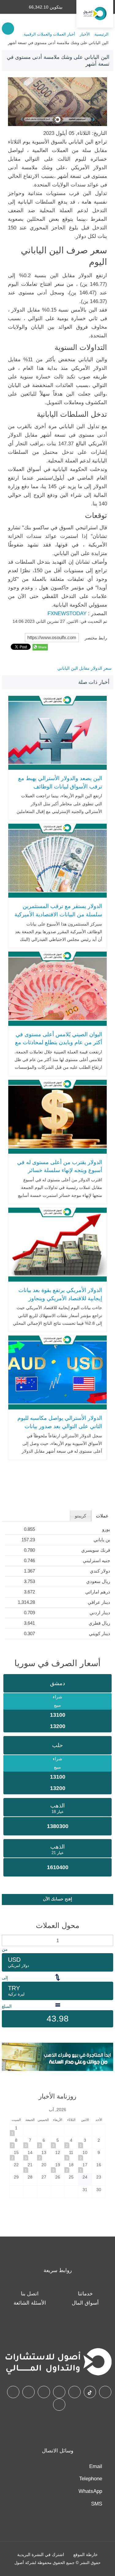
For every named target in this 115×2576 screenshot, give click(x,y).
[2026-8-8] (17, 2143)
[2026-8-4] (71, 2143)
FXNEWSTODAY (67, 613)
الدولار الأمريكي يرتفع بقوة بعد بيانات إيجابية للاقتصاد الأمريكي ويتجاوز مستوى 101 (60, 1298)
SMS (97, 2504)
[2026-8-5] (58, 2143)
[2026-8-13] (44, 2155)
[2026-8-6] (44, 2143)
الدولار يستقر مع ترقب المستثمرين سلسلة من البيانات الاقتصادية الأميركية (58, 910)
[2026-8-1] (17, 2130)
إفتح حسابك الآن (57, 1899)
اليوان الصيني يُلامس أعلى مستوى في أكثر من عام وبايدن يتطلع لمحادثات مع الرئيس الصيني (59, 1043)
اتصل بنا (30, 2294)
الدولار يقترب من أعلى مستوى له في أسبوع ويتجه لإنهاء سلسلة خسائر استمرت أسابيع (60, 1170)
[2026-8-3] (85, 2143)
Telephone (91, 2479)
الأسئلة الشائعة (30, 2303)
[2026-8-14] (30, 2155)
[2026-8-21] (30, 2167)
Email (96, 2466)
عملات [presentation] (102, 1516)
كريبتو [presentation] (80, 1516)
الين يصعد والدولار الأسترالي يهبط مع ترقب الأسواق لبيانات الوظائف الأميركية (60, 786)
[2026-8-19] (58, 2167)
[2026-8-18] (71, 2167)
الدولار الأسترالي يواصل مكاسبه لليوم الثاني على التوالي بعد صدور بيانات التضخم (60, 1426)
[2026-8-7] (30, 2143)
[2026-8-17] (85, 2167)
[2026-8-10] (85, 2155)
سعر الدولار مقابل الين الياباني (84, 668)
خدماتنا (85, 2294)
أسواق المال (85, 2303)
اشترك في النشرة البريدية (41, 2555)
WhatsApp (90, 2491)
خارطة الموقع (86, 2555)
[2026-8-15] (17, 2155)
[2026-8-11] (71, 2155)
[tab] (102, 1516)
